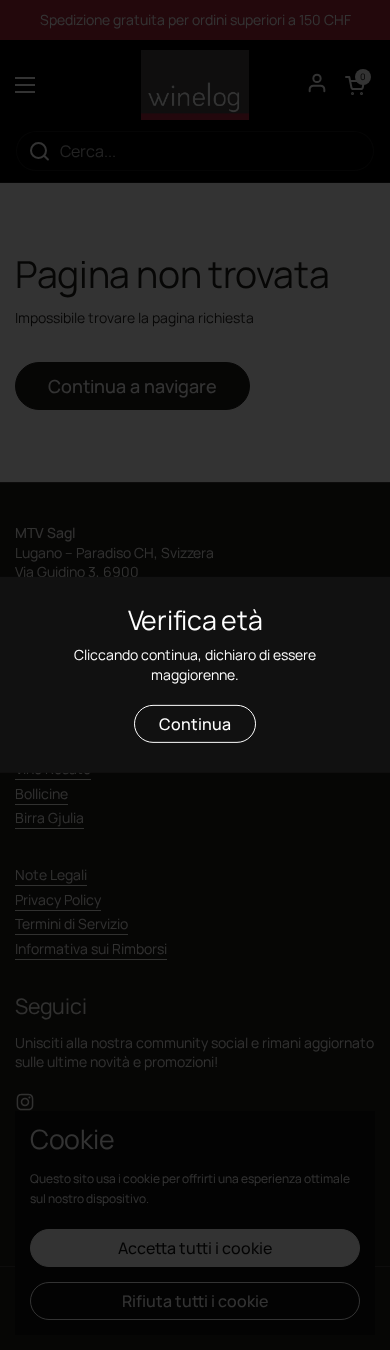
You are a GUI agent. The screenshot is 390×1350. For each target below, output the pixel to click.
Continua (195, 724)
